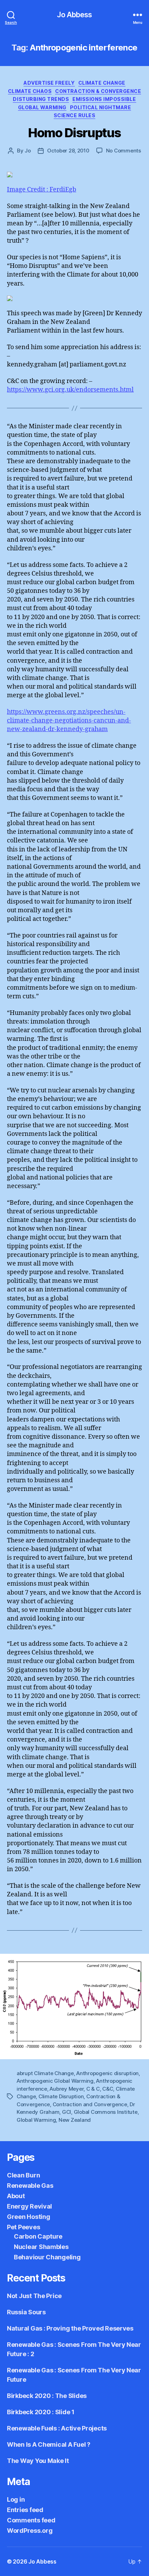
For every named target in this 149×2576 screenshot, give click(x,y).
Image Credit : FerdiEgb (42, 190)
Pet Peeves (23, 2227)
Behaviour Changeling (47, 2257)
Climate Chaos (30, 91)
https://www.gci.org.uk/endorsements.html (70, 390)
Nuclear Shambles (41, 2247)
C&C (108, 2089)
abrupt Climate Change (45, 2073)
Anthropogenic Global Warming (55, 2081)
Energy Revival (29, 2206)
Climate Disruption (61, 2096)
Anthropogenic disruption (107, 2073)
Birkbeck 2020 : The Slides (47, 2396)
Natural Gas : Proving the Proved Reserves (70, 2328)
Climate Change (102, 83)
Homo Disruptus (74, 133)
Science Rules (75, 115)
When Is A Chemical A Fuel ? (49, 2444)
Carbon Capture (38, 2236)
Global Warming (42, 107)
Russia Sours (26, 2312)
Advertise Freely (49, 83)
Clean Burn (23, 2175)
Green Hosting (29, 2217)
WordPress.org (30, 2531)
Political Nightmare (101, 107)
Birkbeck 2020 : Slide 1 (41, 2412)
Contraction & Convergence (98, 91)
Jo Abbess (74, 15)
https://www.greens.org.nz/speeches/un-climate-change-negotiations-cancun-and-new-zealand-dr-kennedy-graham (69, 721)
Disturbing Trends (41, 99)
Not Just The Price (34, 2296)
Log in (16, 2499)
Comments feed (31, 2520)
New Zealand (75, 2120)
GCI (67, 2112)
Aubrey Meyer (67, 2089)
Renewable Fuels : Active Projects (57, 2428)
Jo (28, 151)
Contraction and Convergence (90, 2104)
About (16, 2196)
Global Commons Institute (106, 2112)
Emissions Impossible (104, 99)
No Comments (124, 151)
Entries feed (25, 2510)
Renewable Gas (30, 2186)
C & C (93, 2089)
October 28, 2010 (68, 151)
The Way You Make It (38, 2461)
